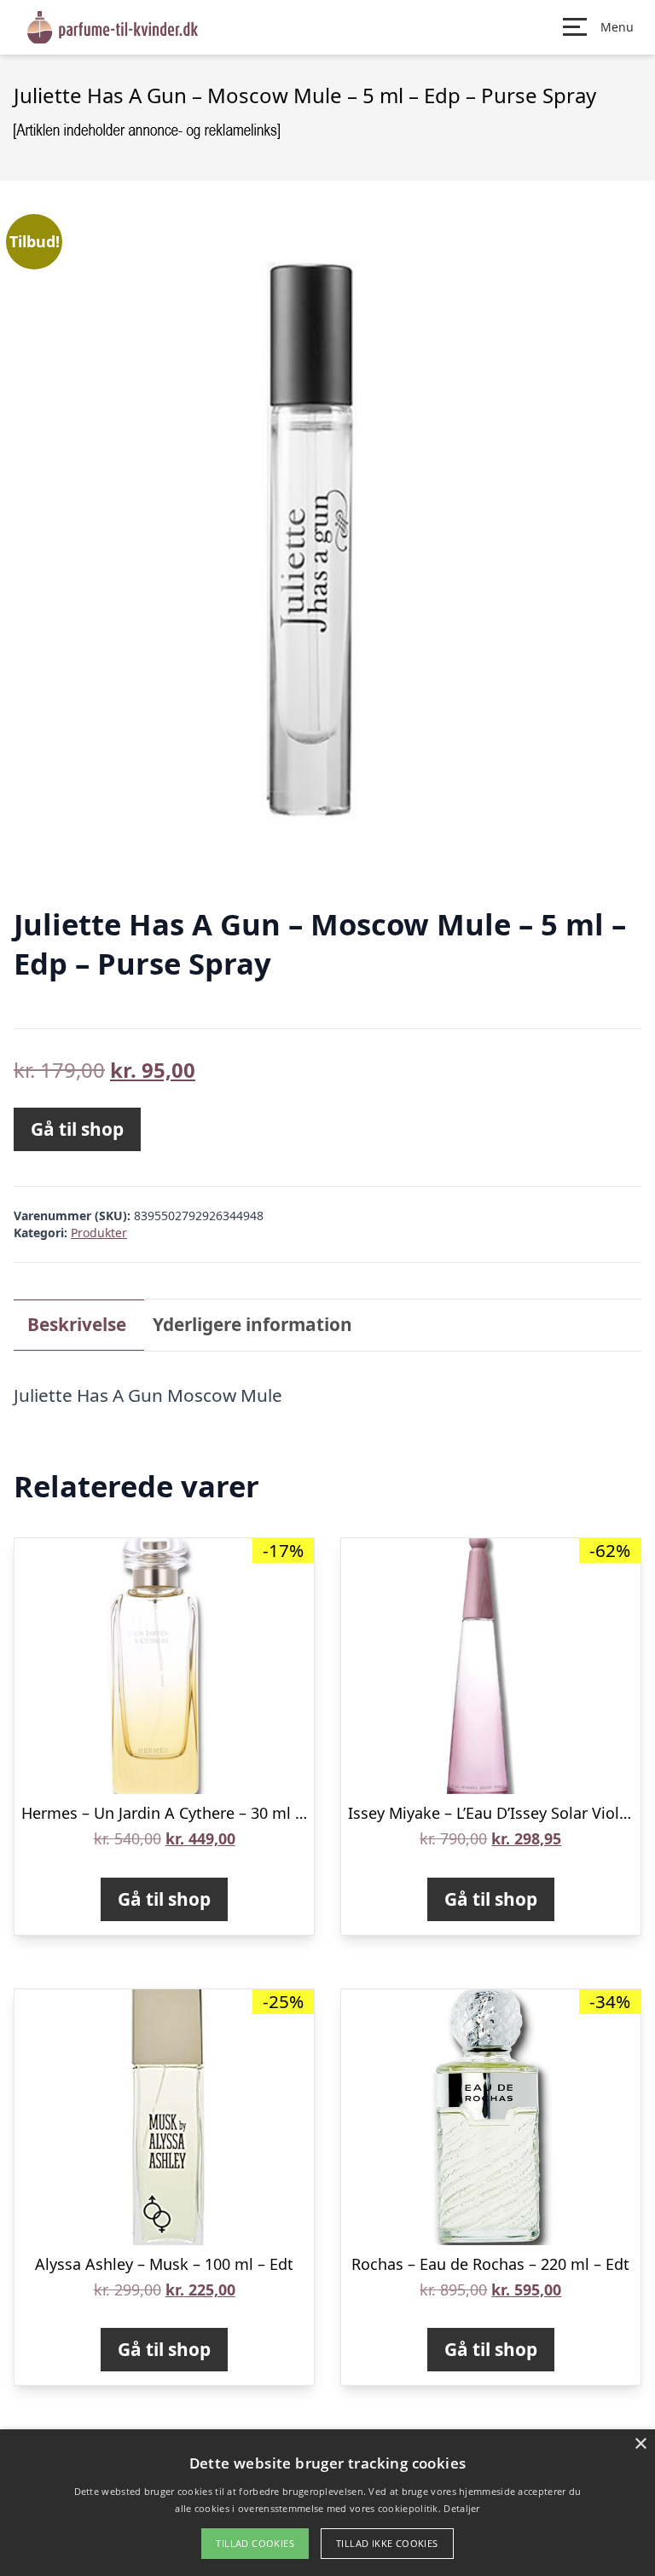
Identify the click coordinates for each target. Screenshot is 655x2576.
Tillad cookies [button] (255, 2543)
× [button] (640, 2444)
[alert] (327, 2503)
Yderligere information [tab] (252, 1324)
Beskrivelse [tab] (77, 1324)
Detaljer (461, 2508)
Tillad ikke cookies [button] (387, 2543)
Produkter (99, 1233)
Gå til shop (77, 1129)
